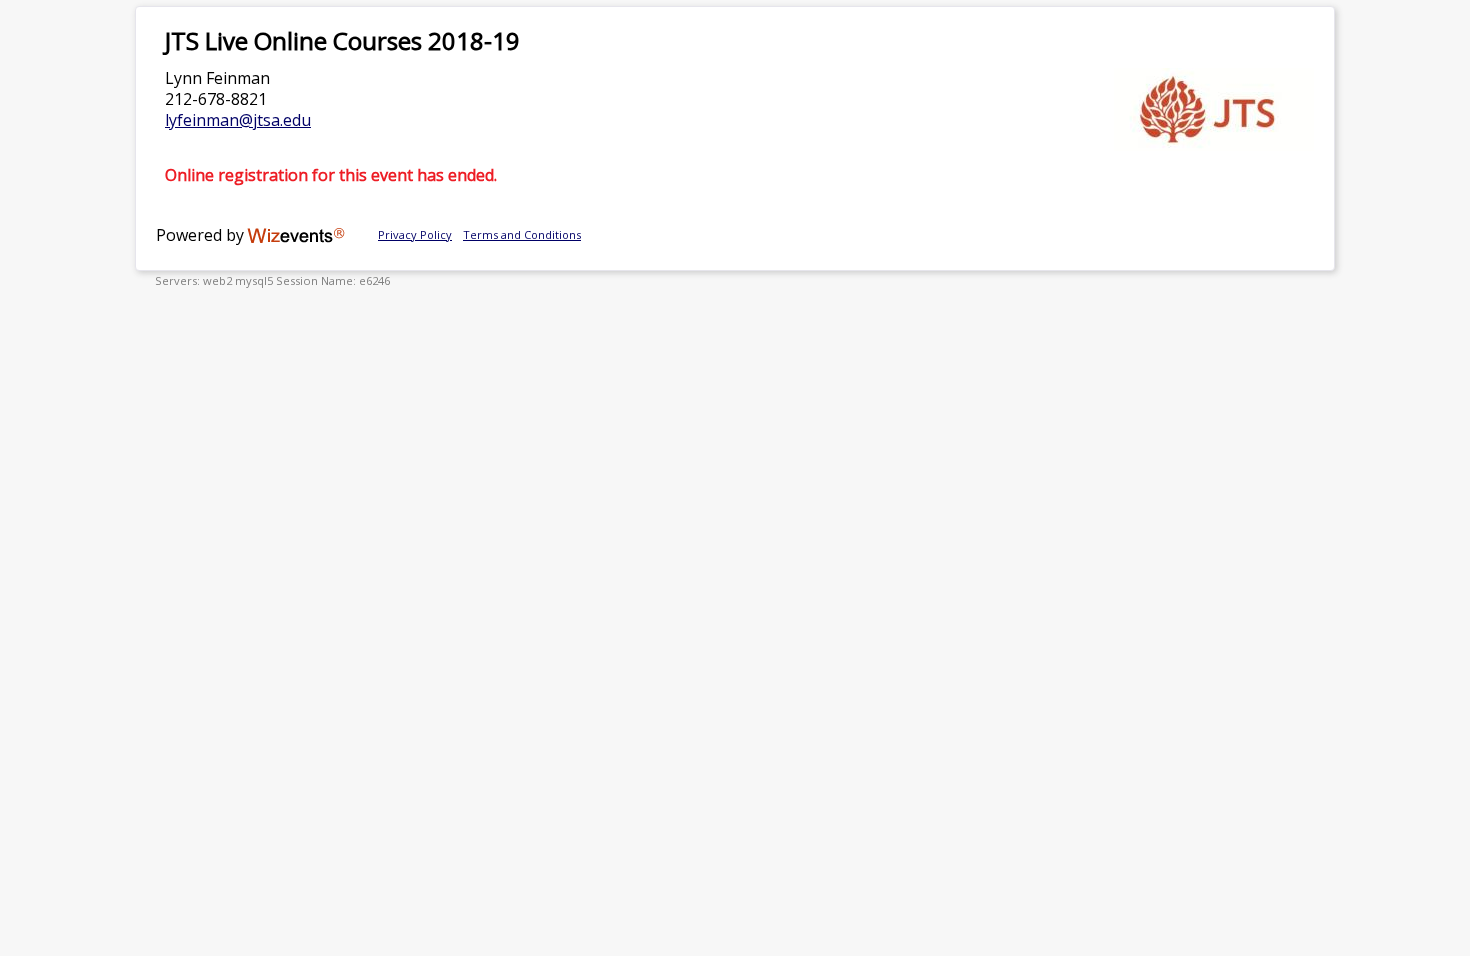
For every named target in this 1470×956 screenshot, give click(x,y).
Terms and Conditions (522, 234)
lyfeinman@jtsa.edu (238, 120)
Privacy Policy (415, 234)
